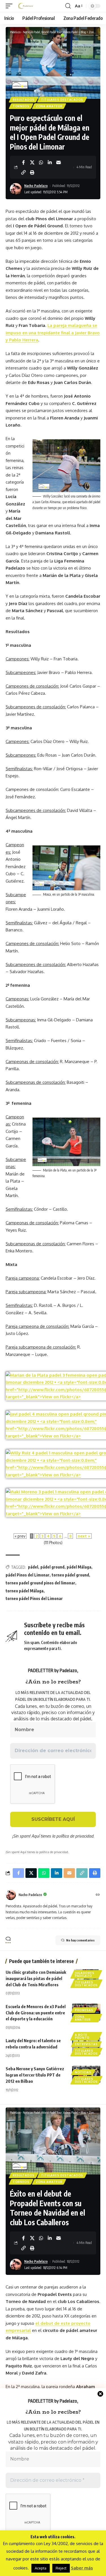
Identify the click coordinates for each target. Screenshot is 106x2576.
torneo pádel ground (70, 1575)
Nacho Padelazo (36, 186)
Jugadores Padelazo (85, 1974)
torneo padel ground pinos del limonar (40, 1583)
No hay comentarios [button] (80, 1940)
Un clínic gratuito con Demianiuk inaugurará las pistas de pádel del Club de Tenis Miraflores (36, 1978)
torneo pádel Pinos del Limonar (34, 1598)
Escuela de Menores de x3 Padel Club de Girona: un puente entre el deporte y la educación (36, 2013)
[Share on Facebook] (23, 162)
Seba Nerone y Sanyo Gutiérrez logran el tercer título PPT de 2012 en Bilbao (35, 2075)
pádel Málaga (79, 1567)
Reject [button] (61, 2568)
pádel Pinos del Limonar (28, 1575)
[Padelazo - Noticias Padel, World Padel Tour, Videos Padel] (25, 6)
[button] (10, 6)
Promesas (84, 2010)
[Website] (98, 1895)
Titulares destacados (62, 100)
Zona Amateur (49, 106)
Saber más (82, 2568)
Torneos (21, 106)
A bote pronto (82, 2036)
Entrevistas (86, 2044)
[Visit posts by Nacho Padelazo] (11, 1895)
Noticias (83, 2072)
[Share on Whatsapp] (41, 162)
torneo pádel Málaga (25, 1591)
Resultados (24, 100)
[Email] (59, 162)
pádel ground (52, 1567)
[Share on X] (32, 162)
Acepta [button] (41, 2568)
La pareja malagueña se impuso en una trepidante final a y (53, 333)
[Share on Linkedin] (50, 162)
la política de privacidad (73, 1836)
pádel (33, 1567)
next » (84, 1536)
